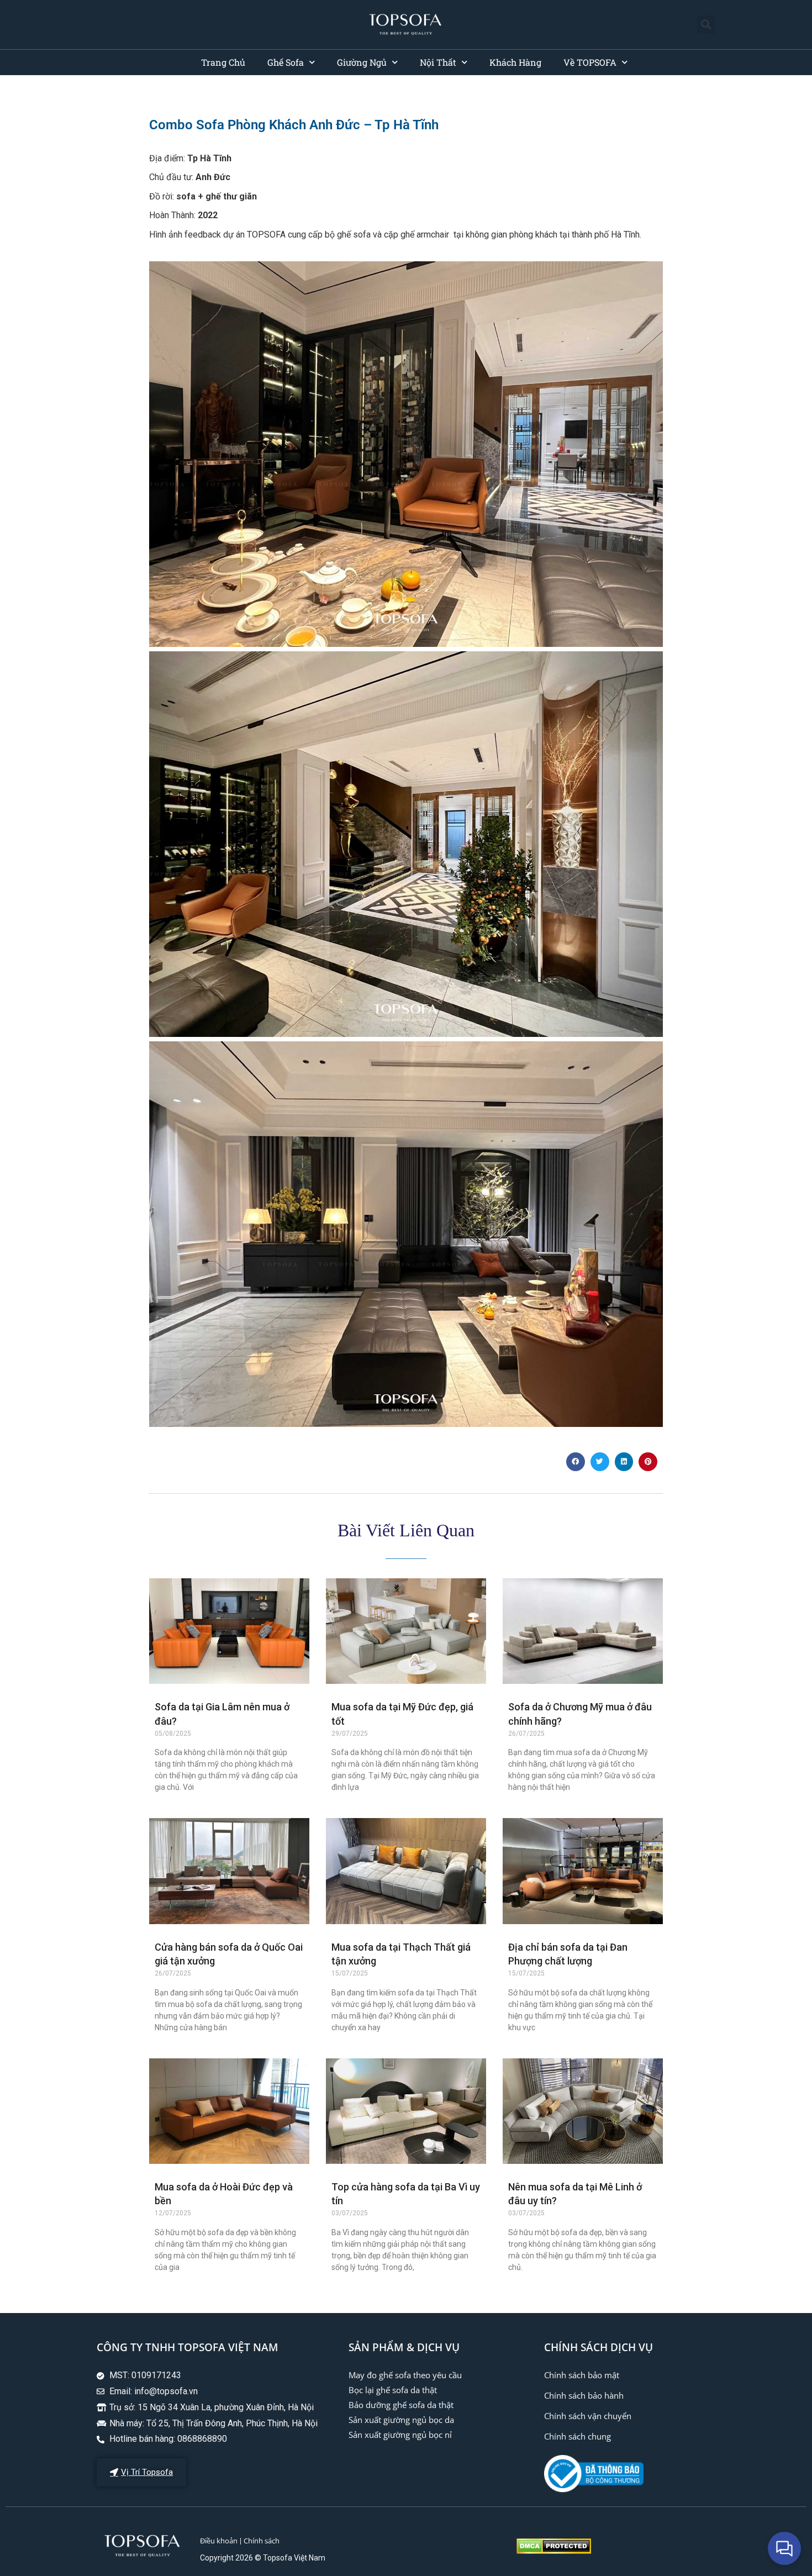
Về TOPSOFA (590, 62)
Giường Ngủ (362, 62)
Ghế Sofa (286, 62)
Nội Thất (438, 62)
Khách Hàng (515, 62)
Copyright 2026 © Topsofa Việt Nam (263, 2558)
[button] (706, 25)
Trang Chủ (223, 62)
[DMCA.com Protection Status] (554, 2551)
